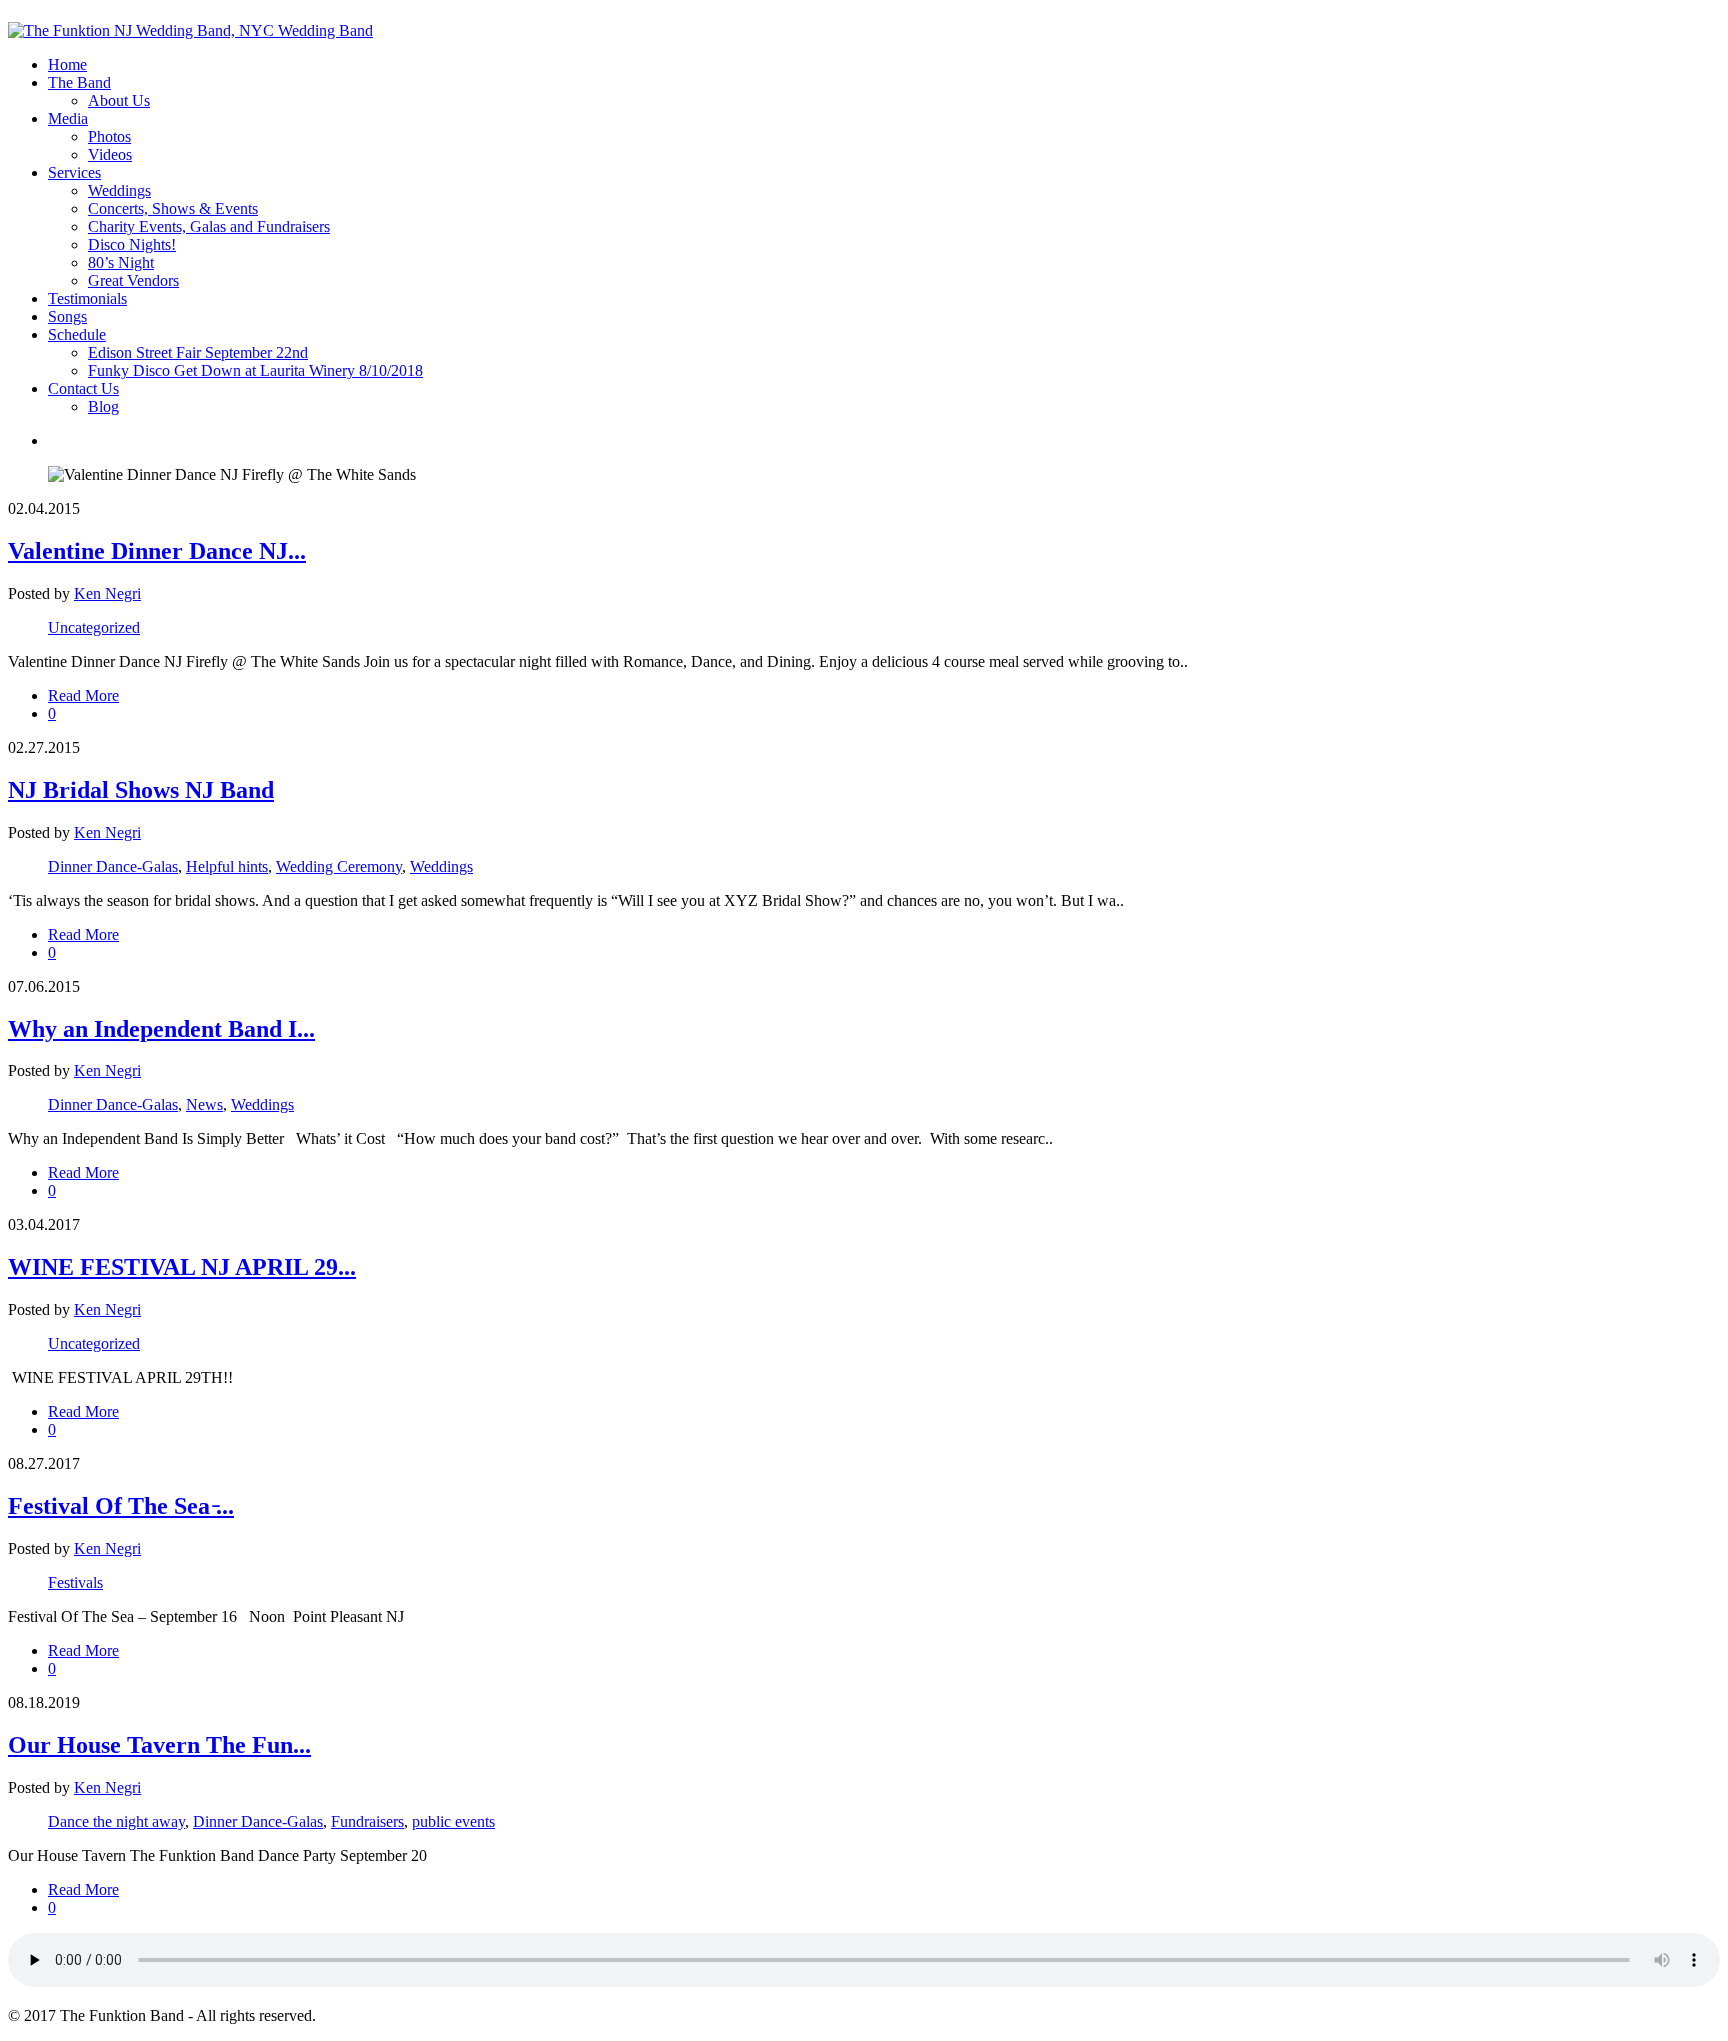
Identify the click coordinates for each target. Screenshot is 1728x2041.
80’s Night (121, 262)
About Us (119, 100)
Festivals (75, 1582)
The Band (79, 82)
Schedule (77, 334)
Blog (103, 406)
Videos (110, 154)
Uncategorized (94, 627)
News (204, 1104)
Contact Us (83, 388)
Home (67, 64)
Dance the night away (116, 1821)
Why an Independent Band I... (161, 1029)
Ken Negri (107, 593)
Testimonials (87, 298)
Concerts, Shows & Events (173, 208)
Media (68, 118)
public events (453, 1821)
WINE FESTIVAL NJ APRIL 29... (182, 1267)
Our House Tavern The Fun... (159, 1745)
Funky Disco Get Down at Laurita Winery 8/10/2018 (255, 370)
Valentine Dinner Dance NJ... (157, 551)
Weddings (119, 190)
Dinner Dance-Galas (113, 866)
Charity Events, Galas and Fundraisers (209, 226)
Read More (83, 695)
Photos (109, 136)
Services (74, 172)
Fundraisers (367, 1821)
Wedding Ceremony (339, 866)
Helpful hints (227, 866)
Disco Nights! (132, 244)
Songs (67, 316)
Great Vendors (133, 280)
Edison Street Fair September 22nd (198, 352)
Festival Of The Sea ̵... (121, 1506)
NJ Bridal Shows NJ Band (141, 790)
